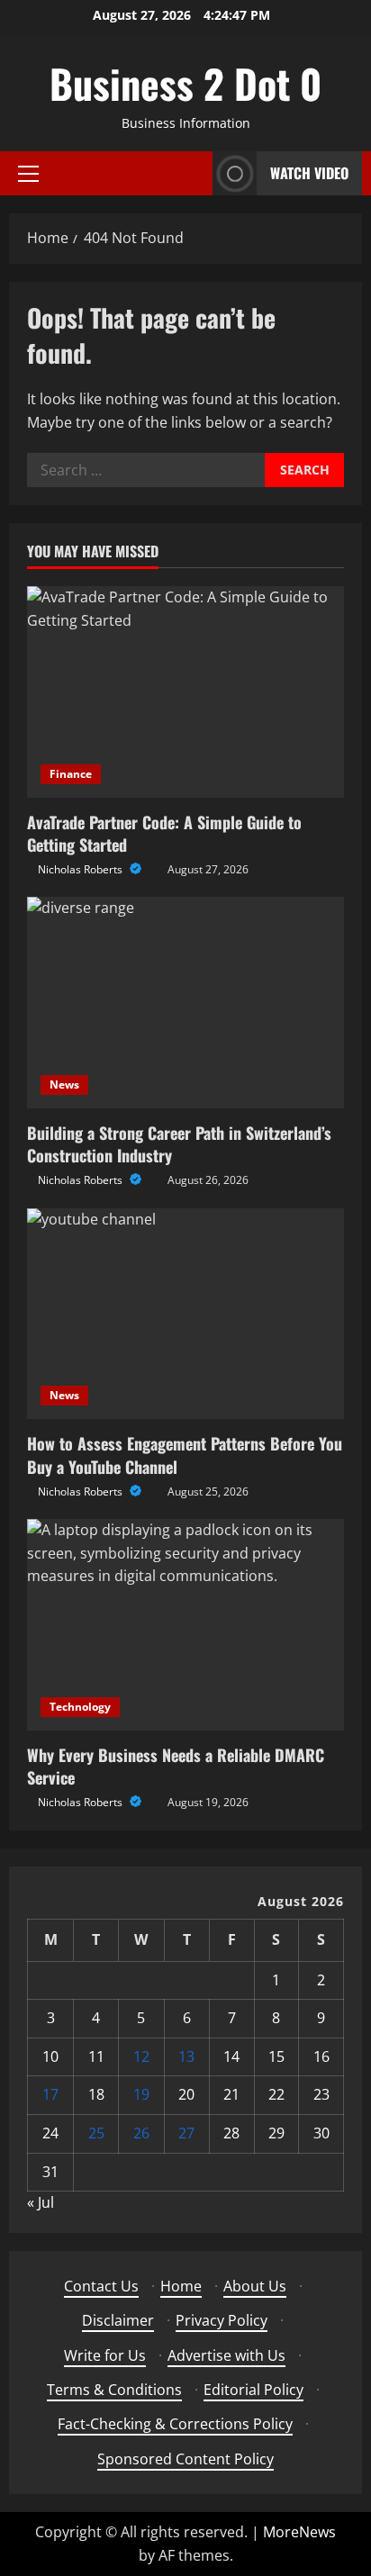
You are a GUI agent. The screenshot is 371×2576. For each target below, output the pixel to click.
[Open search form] (194, 173)
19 (141, 2094)
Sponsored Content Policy (185, 2459)
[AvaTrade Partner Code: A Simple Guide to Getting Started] (185, 692)
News (64, 1085)
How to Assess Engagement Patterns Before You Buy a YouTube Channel (185, 1455)
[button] (28, 174)
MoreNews (299, 2532)
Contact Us (101, 2286)
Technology (80, 1707)
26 (141, 2133)
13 (186, 2056)
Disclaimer (118, 2320)
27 (186, 2133)
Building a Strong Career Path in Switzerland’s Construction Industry (179, 1144)
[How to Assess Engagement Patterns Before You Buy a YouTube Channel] (185, 1314)
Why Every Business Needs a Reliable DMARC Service (176, 1766)
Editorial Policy (253, 2390)
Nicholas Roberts (81, 869)
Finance (71, 774)
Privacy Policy (222, 2320)
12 (141, 2056)
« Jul (41, 2202)
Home (181, 2286)
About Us (255, 2286)
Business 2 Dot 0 (185, 83)
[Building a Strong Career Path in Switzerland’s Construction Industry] (185, 1003)
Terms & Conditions (114, 2390)
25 (96, 2133)
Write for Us (105, 2355)
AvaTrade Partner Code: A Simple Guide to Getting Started (164, 833)
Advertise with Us (226, 2355)
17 (50, 2094)
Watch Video (309, 173)
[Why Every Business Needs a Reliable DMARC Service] (185, 1625)
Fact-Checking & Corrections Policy (175, 2424)
